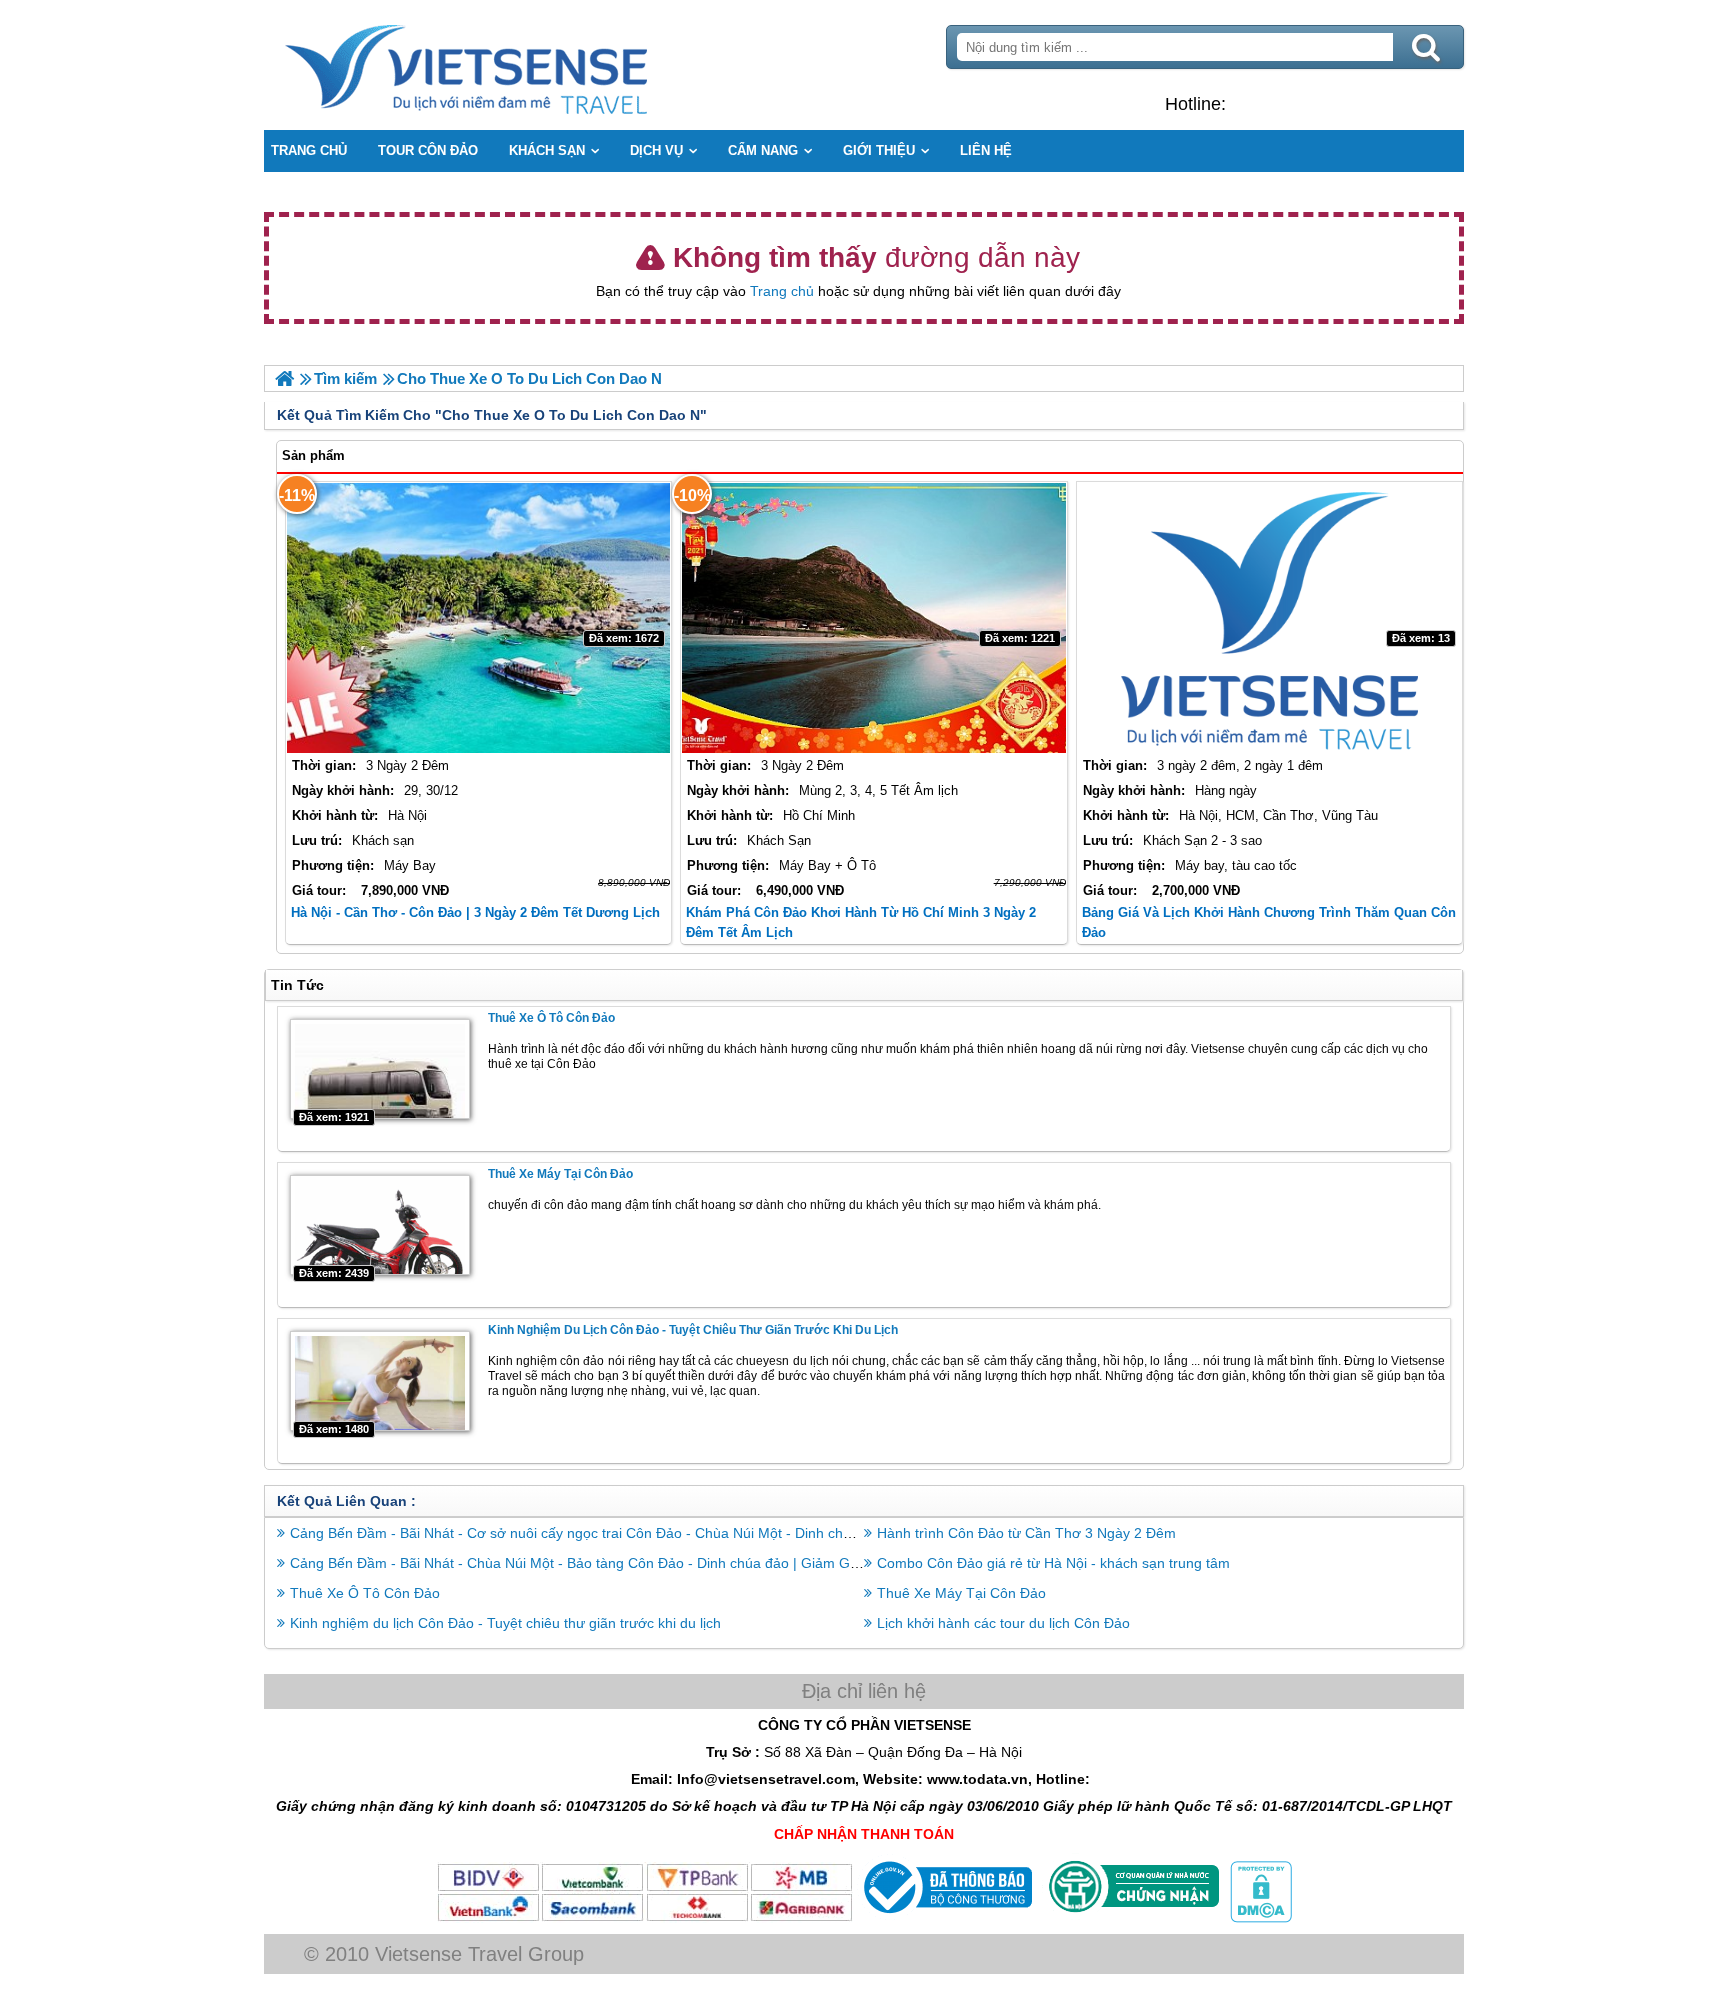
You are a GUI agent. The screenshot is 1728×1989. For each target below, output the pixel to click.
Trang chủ (782, 291)
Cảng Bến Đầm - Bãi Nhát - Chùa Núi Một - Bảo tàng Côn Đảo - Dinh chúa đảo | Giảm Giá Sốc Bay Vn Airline (635, 1563)
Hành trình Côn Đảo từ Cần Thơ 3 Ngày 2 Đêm (1026, 1533)
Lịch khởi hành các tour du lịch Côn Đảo (1003, 1623)
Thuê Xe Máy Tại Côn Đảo (560, 1174)
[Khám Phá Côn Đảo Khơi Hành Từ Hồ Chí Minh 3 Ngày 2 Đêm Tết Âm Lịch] (873, 618)
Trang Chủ (516, 65)
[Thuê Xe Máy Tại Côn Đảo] (380, 1225)
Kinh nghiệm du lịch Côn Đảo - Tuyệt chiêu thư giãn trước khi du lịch (693, 1330)
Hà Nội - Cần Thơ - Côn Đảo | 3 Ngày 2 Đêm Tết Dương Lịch (475, 912)
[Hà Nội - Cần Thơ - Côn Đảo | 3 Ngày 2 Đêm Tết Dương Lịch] (478, 618)
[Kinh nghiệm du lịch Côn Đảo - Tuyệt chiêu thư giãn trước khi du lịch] (380, 1381)
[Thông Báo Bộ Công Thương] (945, 1918)
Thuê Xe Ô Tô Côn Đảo (551, 1018)
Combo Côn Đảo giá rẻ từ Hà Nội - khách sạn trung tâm (1053, 1563)
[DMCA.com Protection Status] (1259, 1918)
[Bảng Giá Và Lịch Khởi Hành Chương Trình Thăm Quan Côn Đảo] (1269, 618)
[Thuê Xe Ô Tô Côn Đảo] (380, 1069)
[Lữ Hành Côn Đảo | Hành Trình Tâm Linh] (284, 378)
